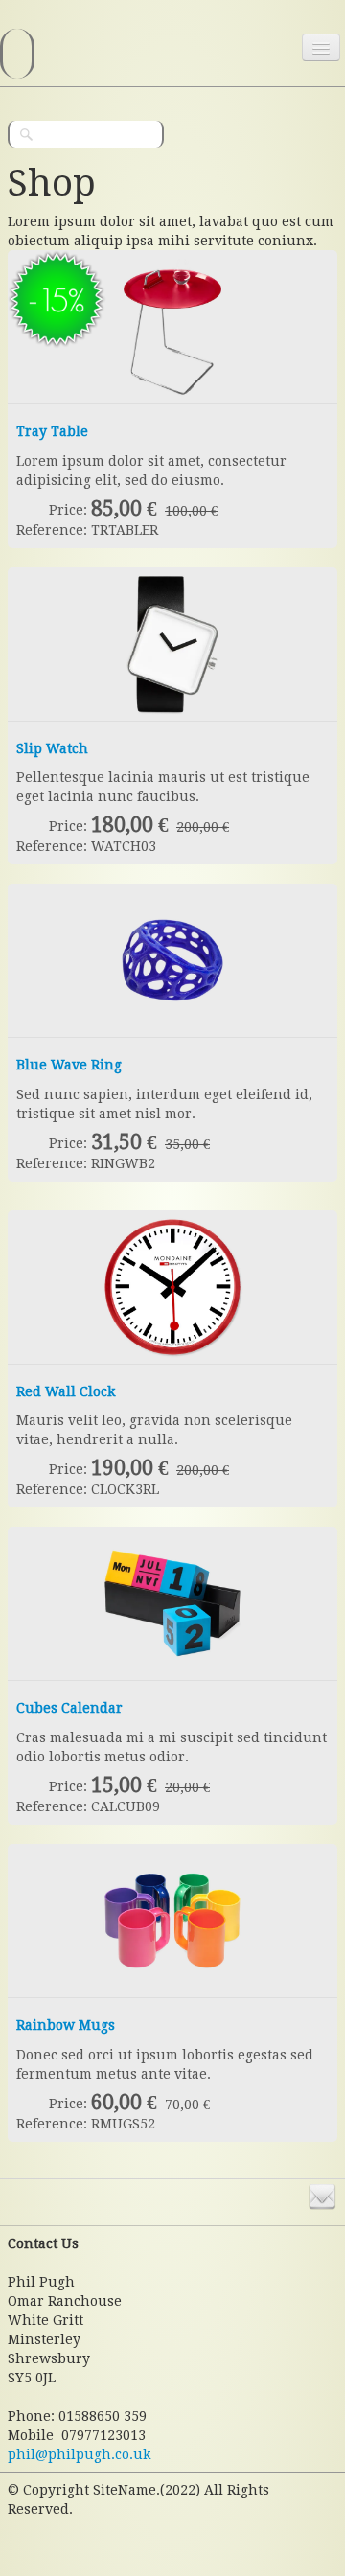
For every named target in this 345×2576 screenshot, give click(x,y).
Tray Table (52, 431)
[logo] (17, 54)
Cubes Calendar (69, 1708)
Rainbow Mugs (66, 2025)
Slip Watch (52, 748)
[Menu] (321, 47)
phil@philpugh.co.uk (79, 2454)
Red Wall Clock (66, 1391)
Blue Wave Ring (69, 1065)
